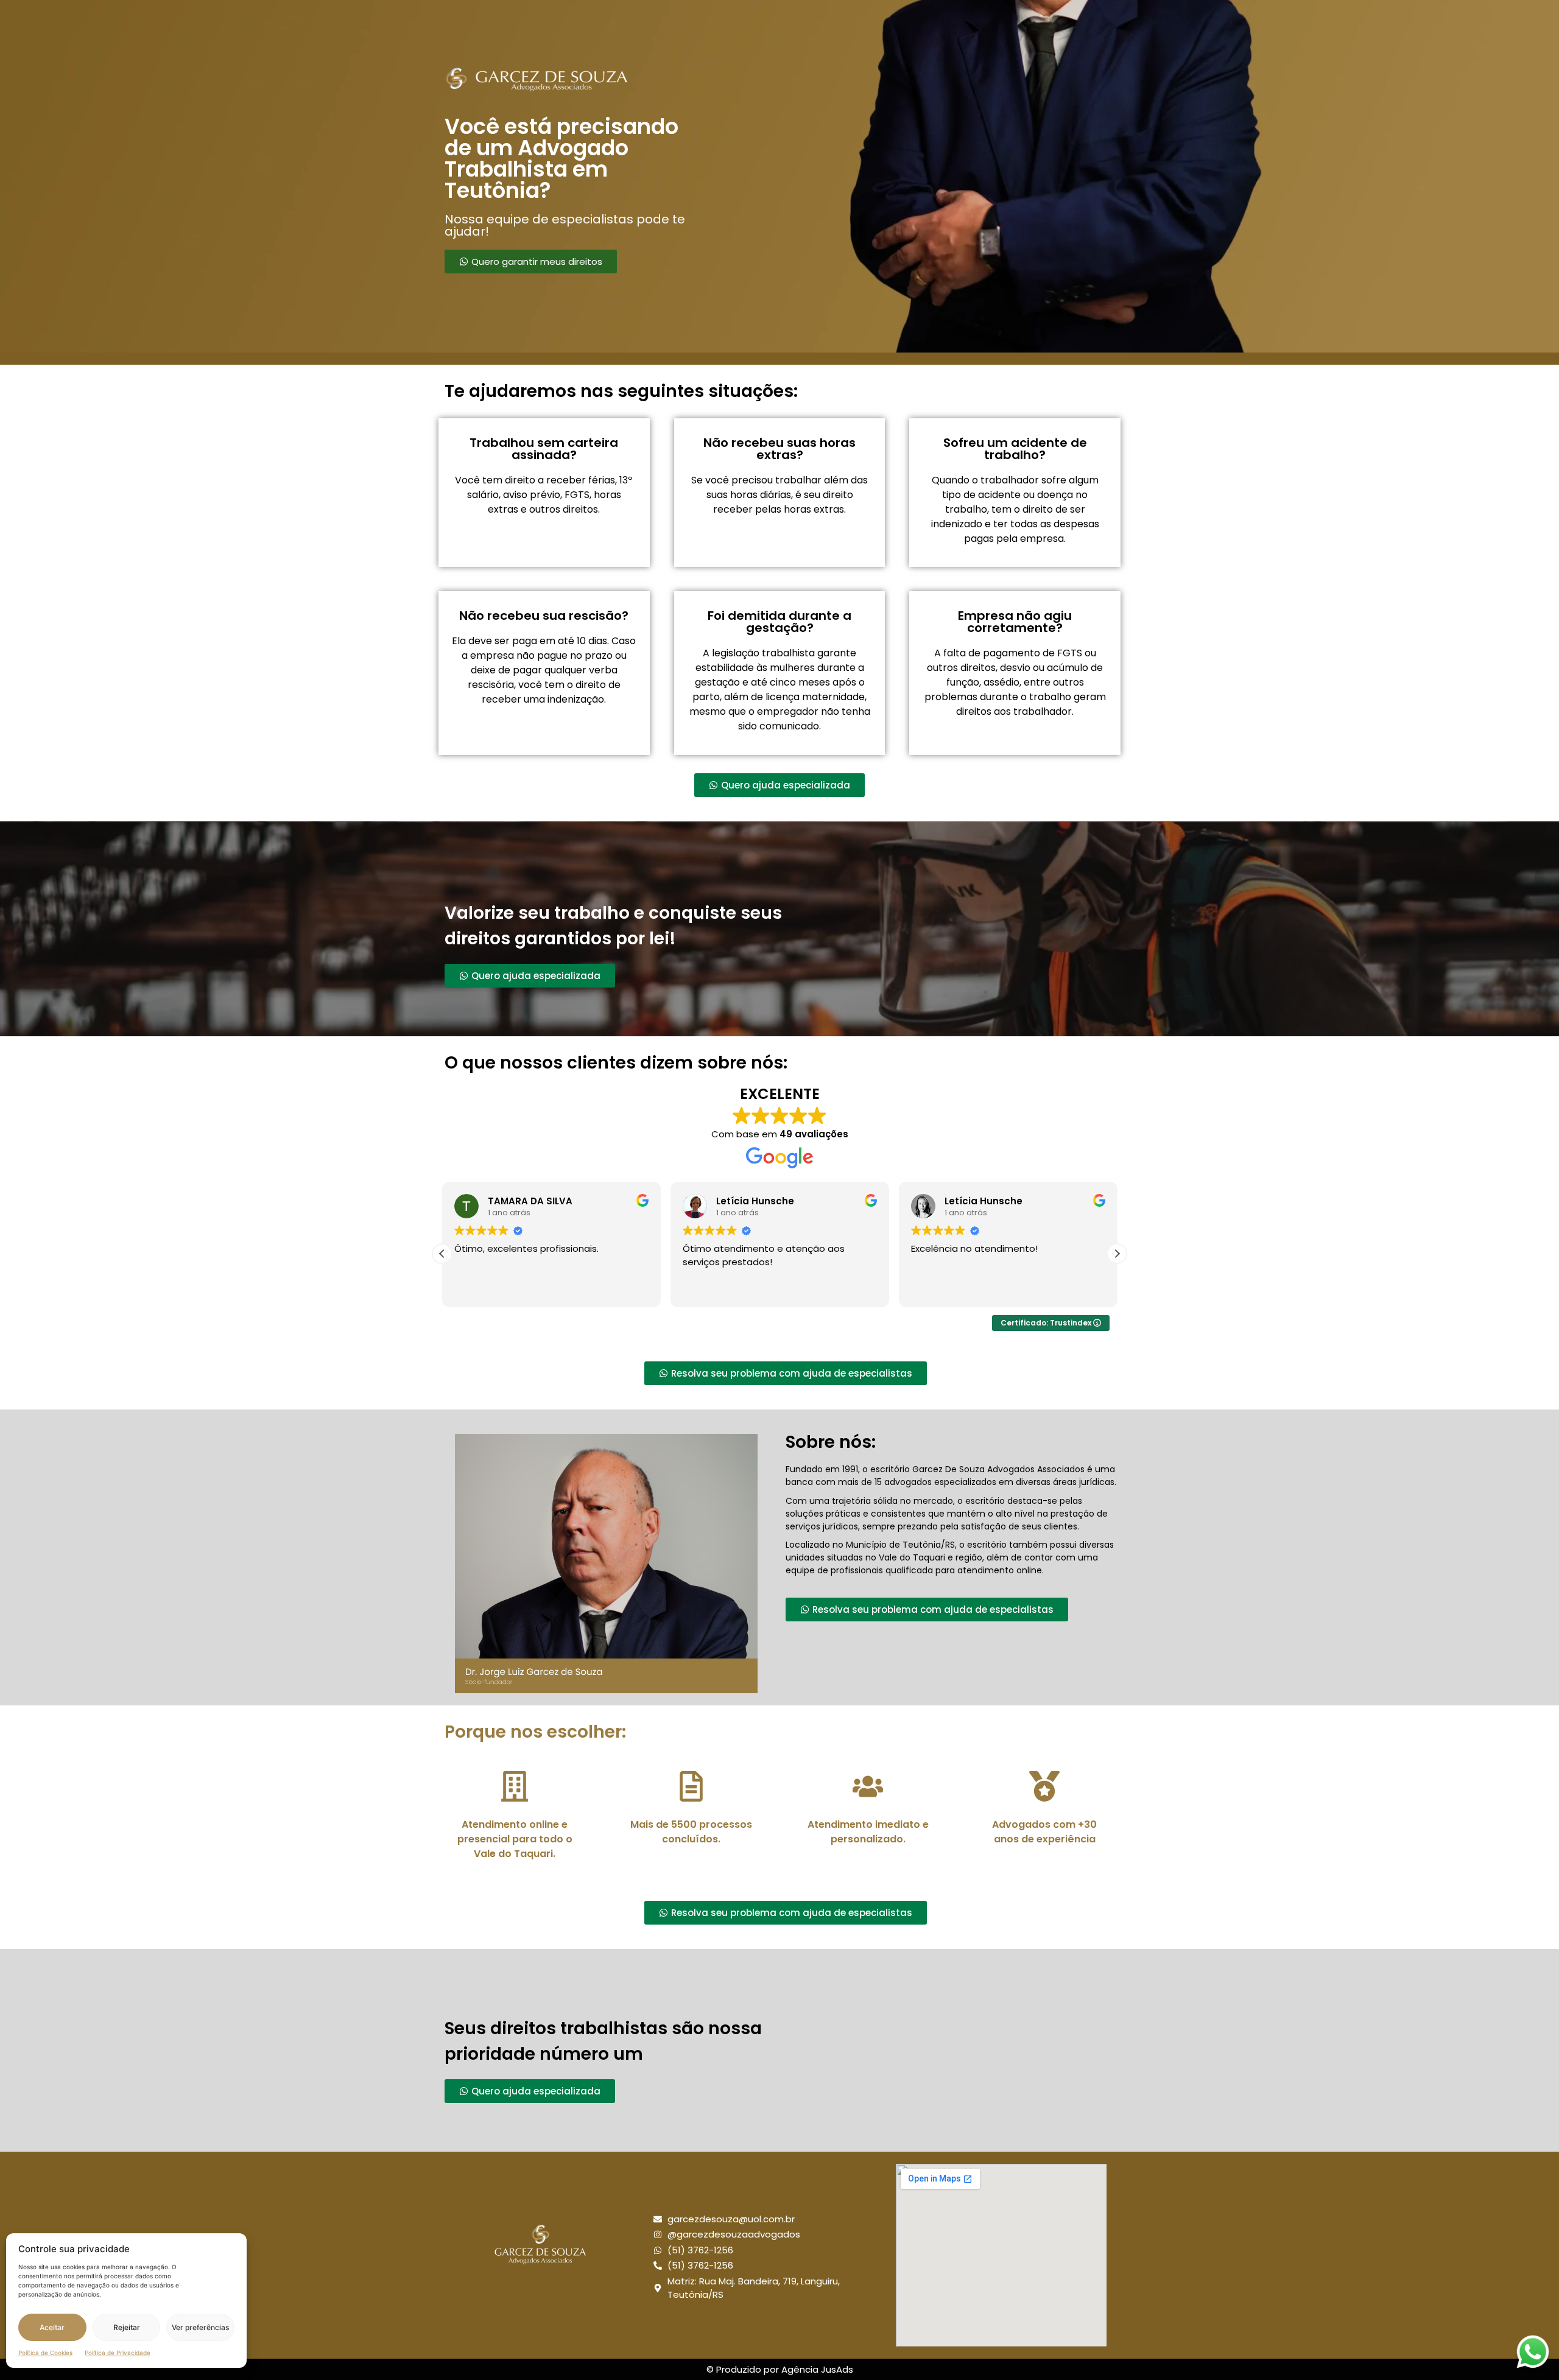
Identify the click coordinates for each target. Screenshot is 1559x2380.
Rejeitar (127, 2327)
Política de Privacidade (118, 2353)
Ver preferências (200, 2327)
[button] (1117, 1254)
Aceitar (52, 2327)
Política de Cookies (45, 2353)
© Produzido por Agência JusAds (780, 2369)
